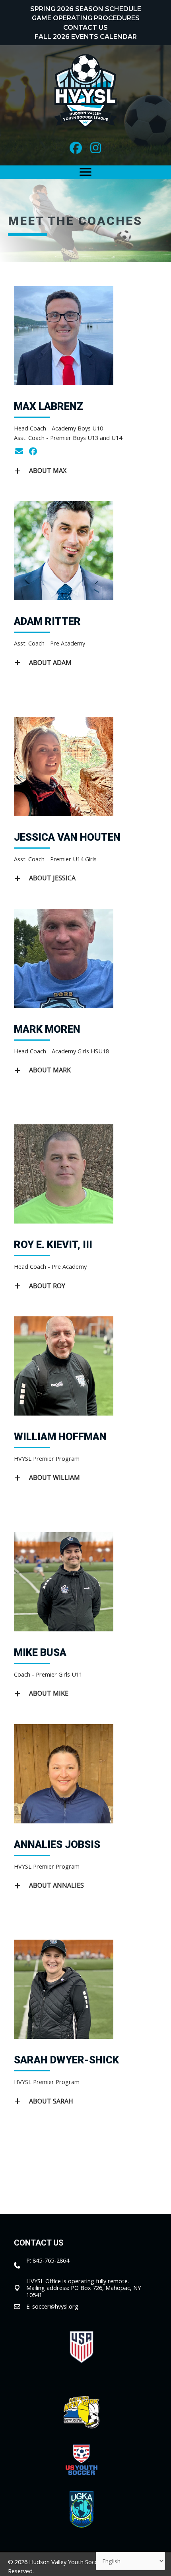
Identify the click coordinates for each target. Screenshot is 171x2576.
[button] (76, 148)
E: (29, 2306)
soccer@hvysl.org (55, 2306)
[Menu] (85, 172)
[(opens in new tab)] (82, 2346)
